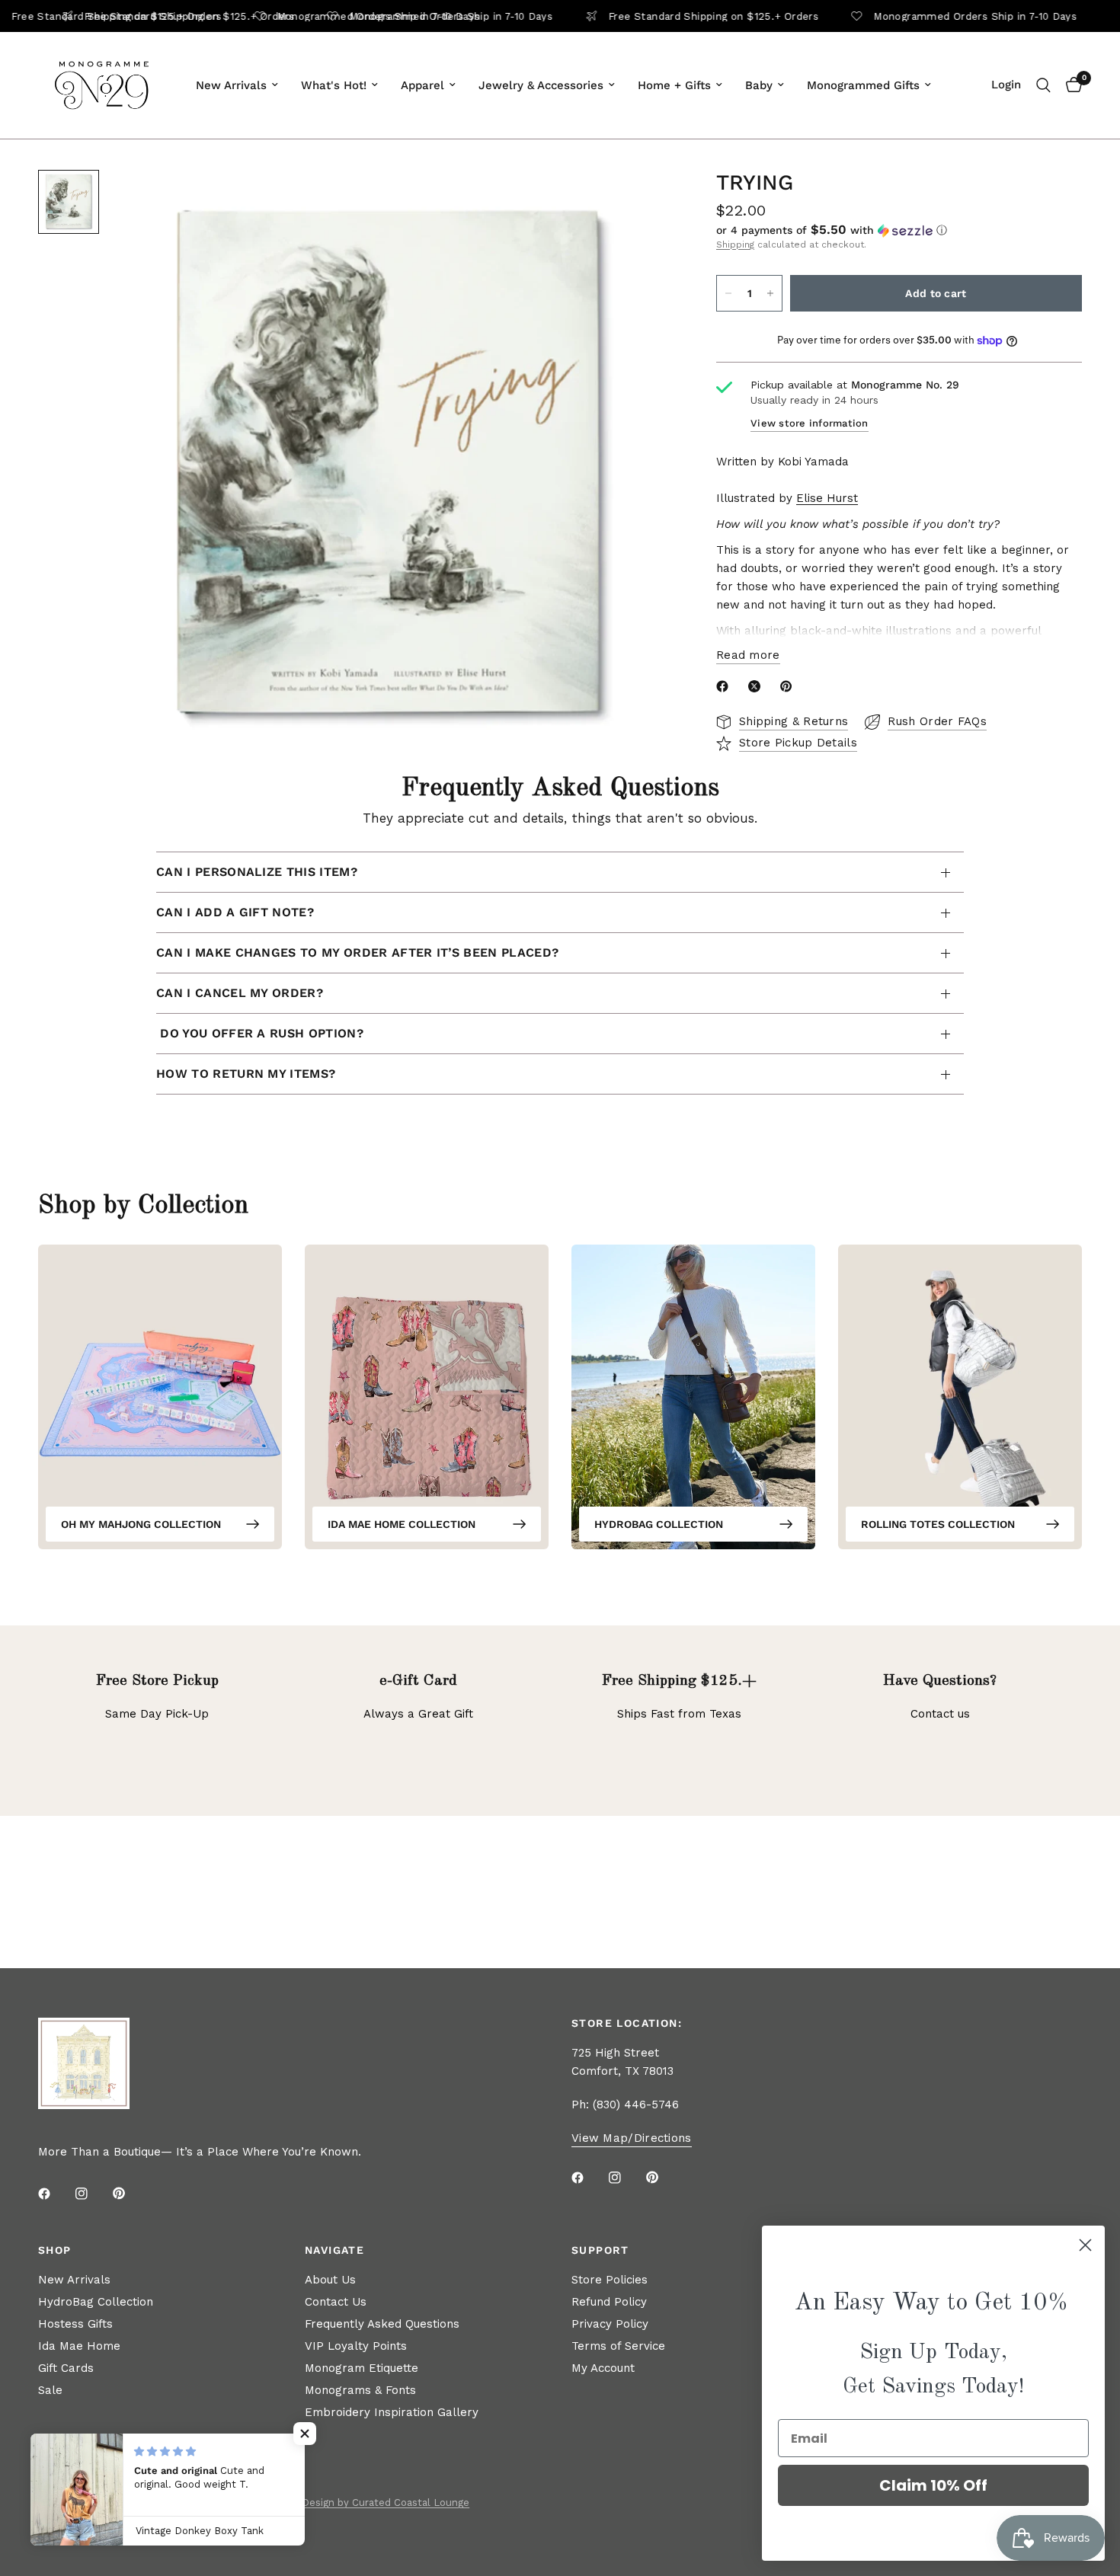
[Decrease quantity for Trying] (728, 293)
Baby (759, 85)
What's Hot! (334, 85)
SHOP (55, 2250)
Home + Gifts (674, 85)
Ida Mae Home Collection (402, 1524)
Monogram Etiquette (362, 2368)
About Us (330, 2280)
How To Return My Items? (246, 1074)
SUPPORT (600, 2250)
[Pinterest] (789, 686)
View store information (810, 423)
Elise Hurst (827, 498)
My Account (603, 2368)
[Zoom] (638, 202)
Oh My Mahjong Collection (141, 1524)
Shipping (735, 244)
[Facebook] (725, 686)
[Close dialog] (1085, 2245)
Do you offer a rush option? (260, 1033)
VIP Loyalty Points (356, 2346)
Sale (50, 2390)
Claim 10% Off (933, 2485)
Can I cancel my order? (240, 993)
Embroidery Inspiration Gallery (392, 2412)
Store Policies (610, 2280)
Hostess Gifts (75, 2324)
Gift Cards (66, 2368)
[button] (899, 230)
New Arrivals (231, 85)
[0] (1070, 85)
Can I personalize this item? (257, 872)
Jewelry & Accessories (541, 85)
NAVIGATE (334, 2250)
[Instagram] (92, 2194)
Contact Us (336, 2302)
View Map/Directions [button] (632, 2138)
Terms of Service (618, 2346)
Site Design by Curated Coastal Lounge (374, 2502)
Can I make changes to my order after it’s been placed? (357, 952)
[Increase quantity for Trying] (770, 293)
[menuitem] (237, 85)
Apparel (422, 85)
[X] (757, 686)
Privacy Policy (610, 2324)
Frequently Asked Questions (382, 2324)
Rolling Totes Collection (938, 1524)
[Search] (1043, 85)
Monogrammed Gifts (863, 85)
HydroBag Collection (659, 1524)
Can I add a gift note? (235, 912)
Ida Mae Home (79, 2346)
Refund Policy (609, 2302)
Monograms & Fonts (360, 2390)
